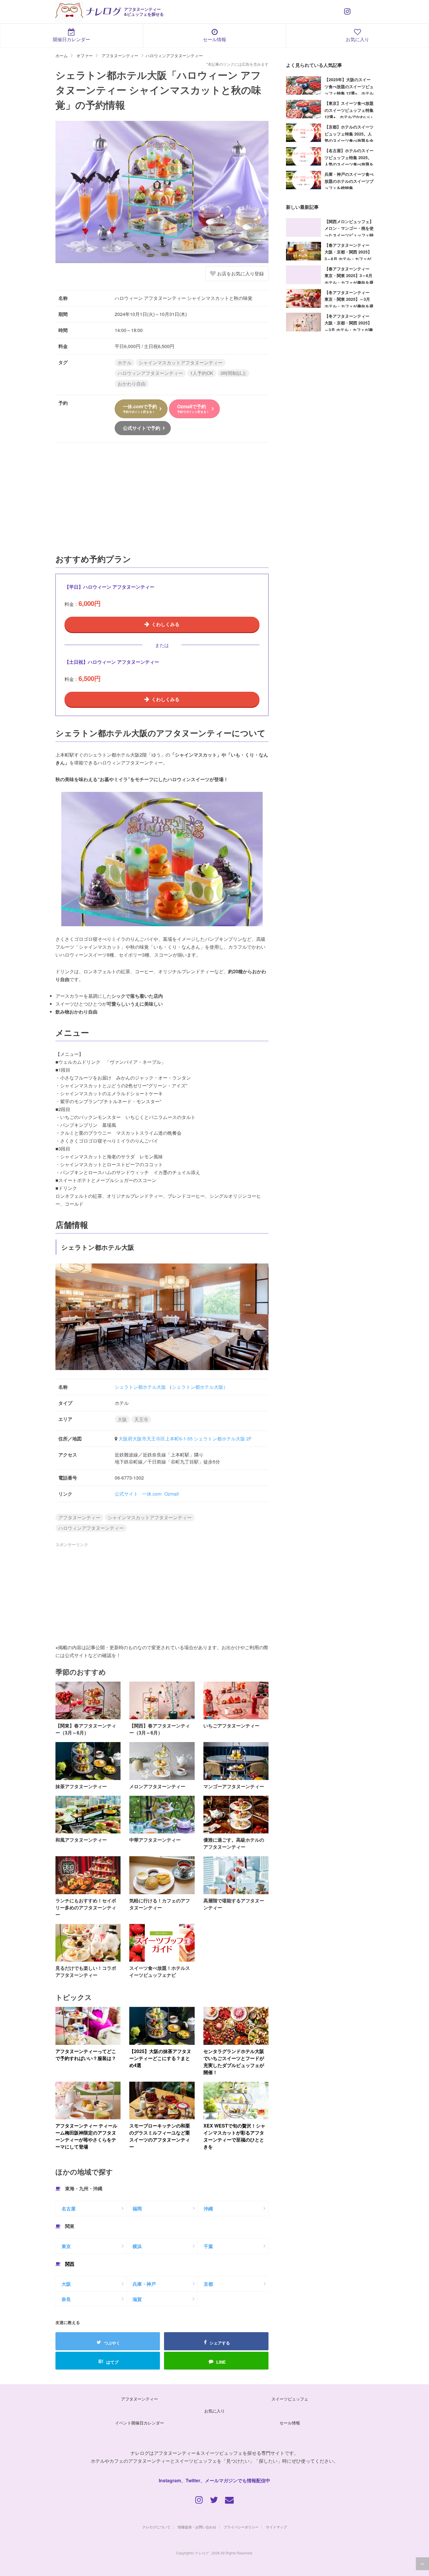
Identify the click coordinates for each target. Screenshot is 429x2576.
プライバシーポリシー (241, 2527)
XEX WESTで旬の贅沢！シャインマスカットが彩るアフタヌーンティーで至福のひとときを (234, 2136)
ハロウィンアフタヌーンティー (150, 373)
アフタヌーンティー (79, 1517)
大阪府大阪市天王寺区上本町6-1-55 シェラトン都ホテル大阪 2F (185, 1439)
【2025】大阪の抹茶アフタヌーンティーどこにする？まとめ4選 (160, 2058)
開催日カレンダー (71, 39)
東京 (66, 2246)
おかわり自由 (132, 384)
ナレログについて (156, 2527)
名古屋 (69, 2209)
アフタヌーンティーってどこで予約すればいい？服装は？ (86, 2055)
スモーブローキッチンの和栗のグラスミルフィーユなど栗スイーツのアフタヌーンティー (160, 2136)
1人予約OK (202, 373)
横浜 (137, 2246)
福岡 (137, 2209)
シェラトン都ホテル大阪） (200, 1387)
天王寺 (141, 1419)
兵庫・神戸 (144, 2284)
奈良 (66, 2299)
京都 (208, 2284)
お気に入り (357, 39)
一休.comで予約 (140, 408)
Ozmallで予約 (193, 408)
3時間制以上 (233, 373)
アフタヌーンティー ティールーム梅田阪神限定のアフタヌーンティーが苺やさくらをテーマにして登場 (86, 2136)
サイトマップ (276, 2527)
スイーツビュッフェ (290, 2399)
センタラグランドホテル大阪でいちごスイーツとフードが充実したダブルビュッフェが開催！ (234, 2062)
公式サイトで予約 (142, 428)
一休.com (152, 1494)
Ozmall (172, 1494)
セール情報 (214, 39)
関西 (70, 2264)
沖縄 (208, 2209)
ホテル (125, 363)
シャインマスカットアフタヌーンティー (181, 363)
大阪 (122, 1419)
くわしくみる (165, 624)
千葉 (208, 2246)
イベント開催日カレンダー (139, 2423)
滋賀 (137, 2299)
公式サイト (126, 1494)
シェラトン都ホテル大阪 (140, 1387)
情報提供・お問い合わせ (197, 2527)
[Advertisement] (162, 501)
